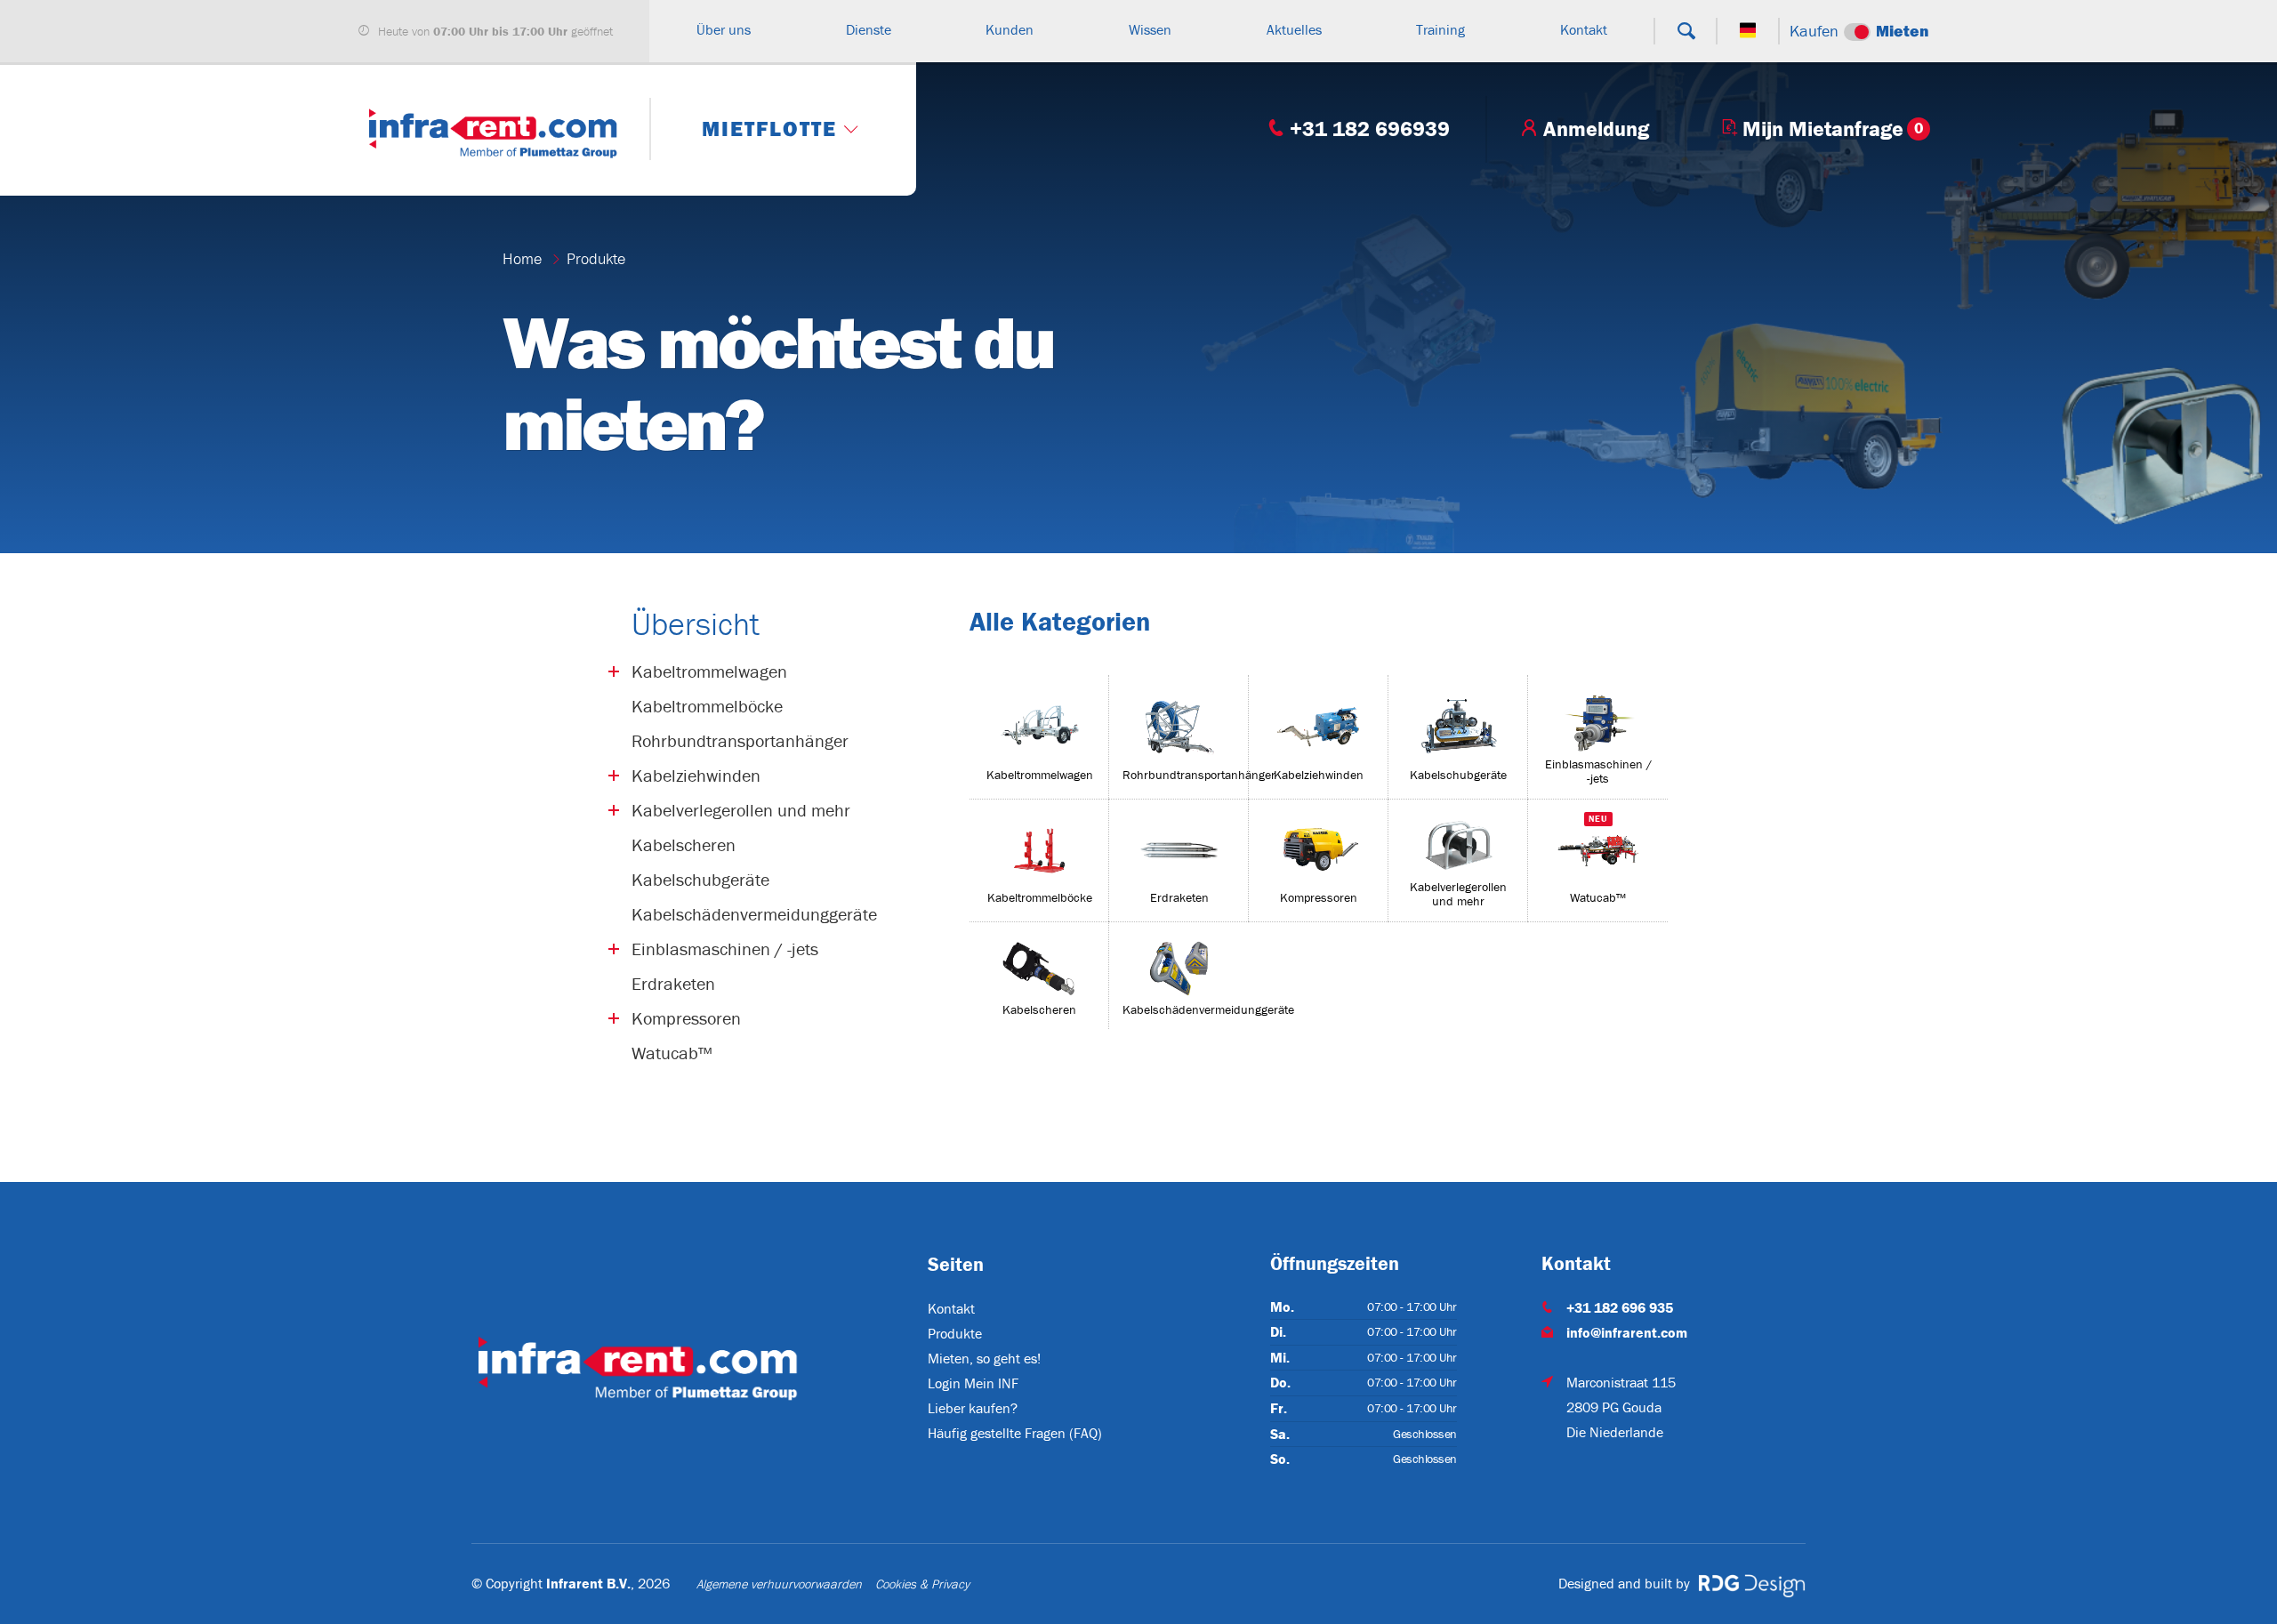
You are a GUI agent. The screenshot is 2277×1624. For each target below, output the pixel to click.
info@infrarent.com (1627, 1332)
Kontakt (951, 1308)
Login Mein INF (973, 1383)
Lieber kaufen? (973, 1408)
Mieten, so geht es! (984, 1358)
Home (522, 258)
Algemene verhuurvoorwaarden (779, 1584)
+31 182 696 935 (1620, 1307)
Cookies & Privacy (922, 1584)
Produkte (596, 258)
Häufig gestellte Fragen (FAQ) (1015, 1433)
